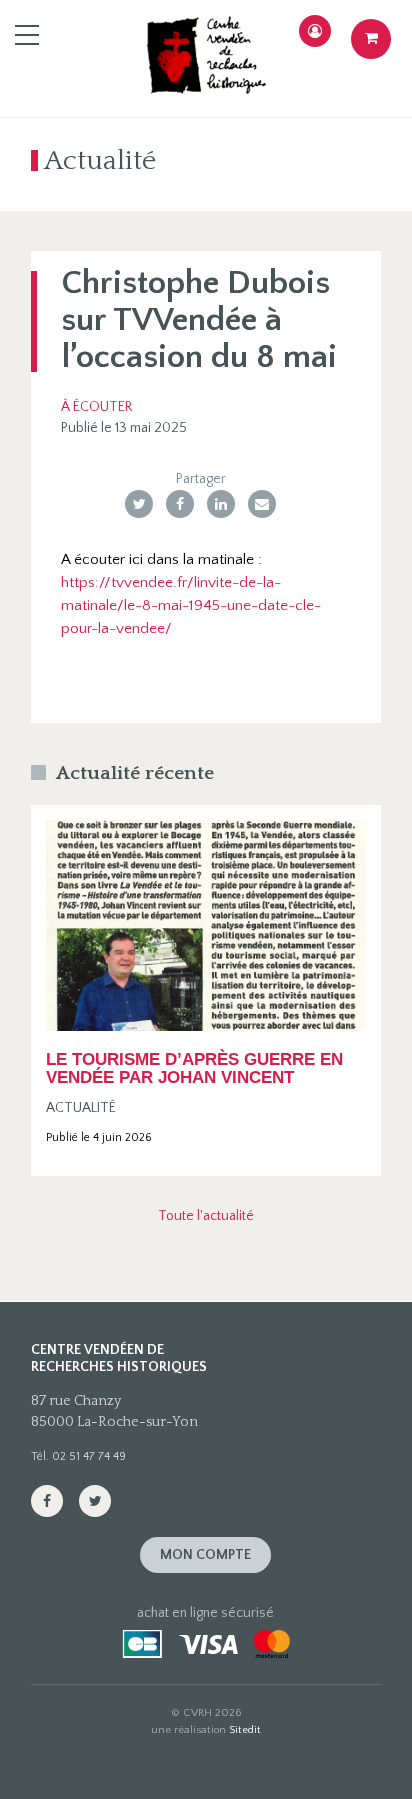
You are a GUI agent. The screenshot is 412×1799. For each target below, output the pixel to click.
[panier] (371, 39)
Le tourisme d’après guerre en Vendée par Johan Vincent (194, 1068)
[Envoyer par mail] (262, 504)
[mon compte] (315, 31)
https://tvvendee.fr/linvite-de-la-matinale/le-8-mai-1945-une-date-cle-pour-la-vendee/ (191, 605)
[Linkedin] (221, 504)
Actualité (81, 1108)
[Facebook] (180, 504)
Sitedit (245, 1730)
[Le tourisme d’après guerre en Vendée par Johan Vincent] (206, 925)
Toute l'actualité (206, 1216)
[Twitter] (139, 504)
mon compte (205, 1555)
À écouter (96, 407)
